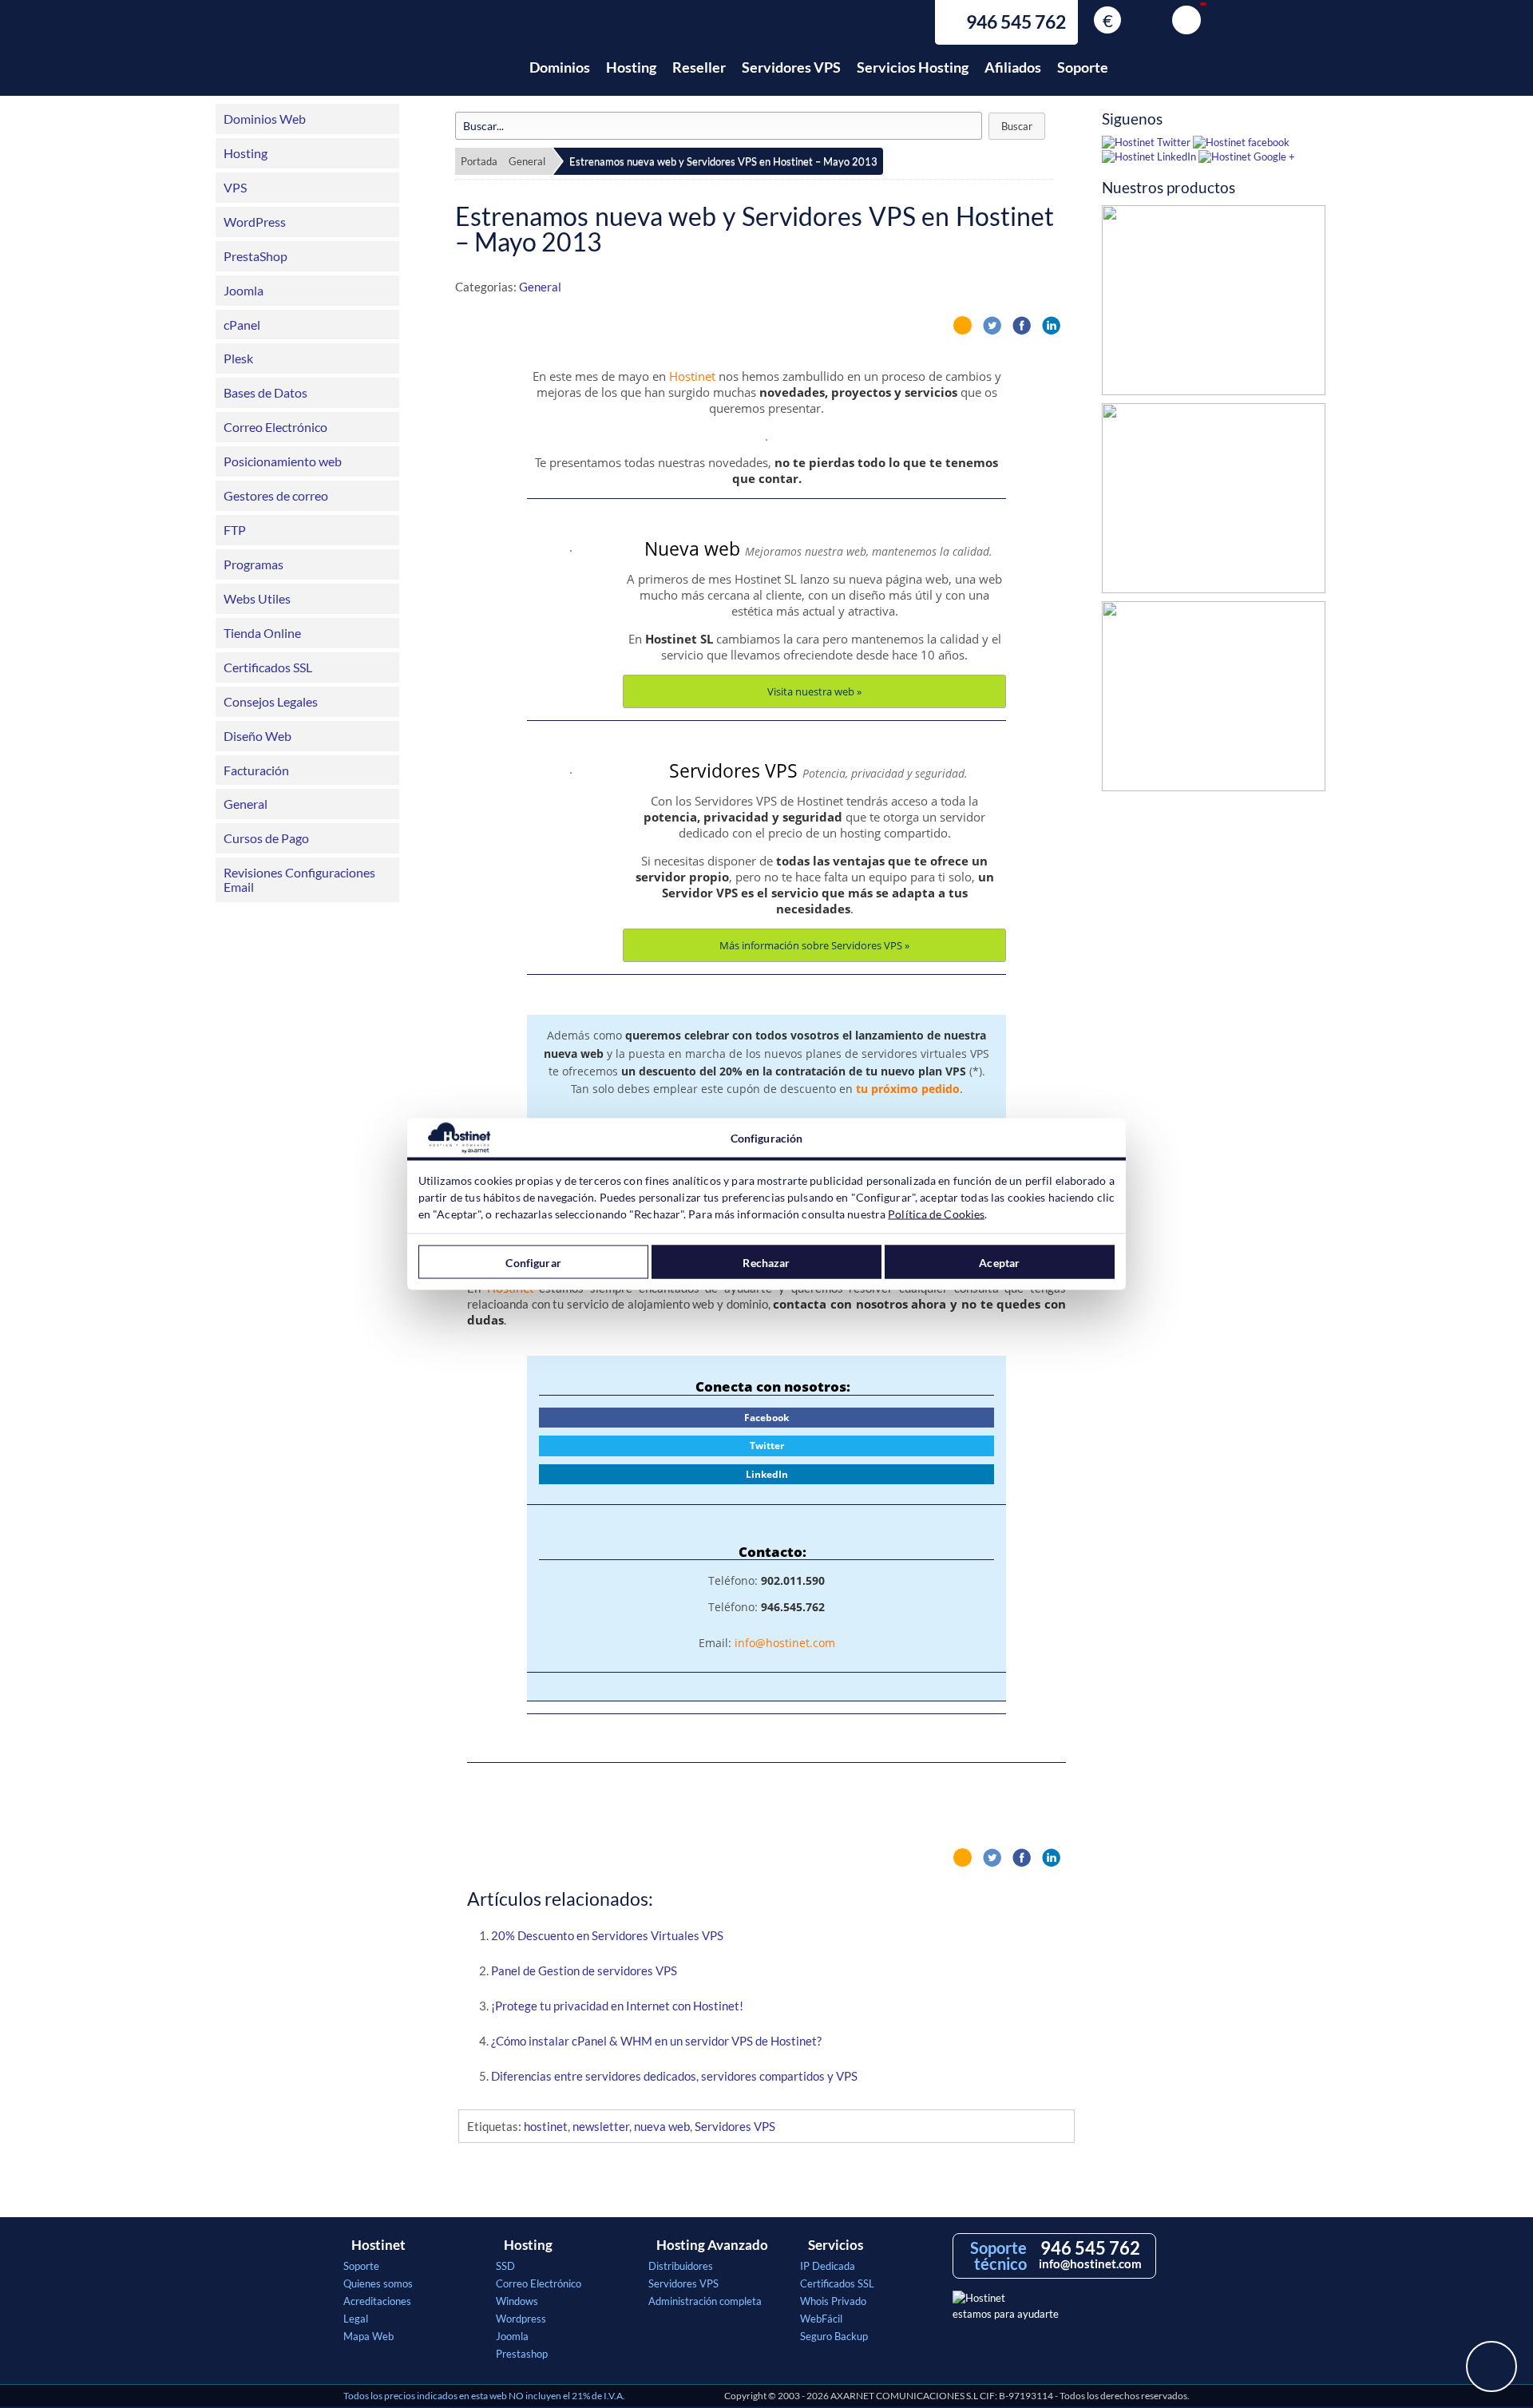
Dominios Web (265, 119)
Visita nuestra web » (814, 691)
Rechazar (766, 1262)
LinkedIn (767, 1474)
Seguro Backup (834, 2336)
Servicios (836, 2245)
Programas (254, 564)
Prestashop (522, 2354)
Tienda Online (262, 633)
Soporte (1083, 67)
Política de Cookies (936, 1214)
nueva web (662, 2126)
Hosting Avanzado (712, 2245)
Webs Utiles (257, 598)
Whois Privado (833, 2301)
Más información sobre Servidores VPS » (814, 945)
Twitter (767, 1446)
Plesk (238, 358)
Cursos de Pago (266, 838)
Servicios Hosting (913, 67)
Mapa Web (368, 2336)
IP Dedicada (828, 2266)
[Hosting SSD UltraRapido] (1214, 304)
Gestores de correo (276, 495)
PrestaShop (255, 256)
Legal (356, 2319)
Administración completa (705, 2301)
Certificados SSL (268, 667)
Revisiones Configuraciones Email (299, 879)
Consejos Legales (271, 701)
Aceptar (999, 1262)
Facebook (766, 1418)
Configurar (533, 1262)
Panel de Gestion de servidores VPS (584, 1970)
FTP (235, 530)
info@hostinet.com (785, 1643)
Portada (479, 161)
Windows (517, 2301)
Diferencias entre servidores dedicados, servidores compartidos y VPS (674, 2076)
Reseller (699, 67)
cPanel (242, 325)
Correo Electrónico (275, 427)
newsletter (601, 2126)
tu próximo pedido (908, 1089)
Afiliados (1013, 67)
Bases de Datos (265, 392)
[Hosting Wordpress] (1214, 700)
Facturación (256, 770)
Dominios (560, 67)
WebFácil (821, 2319)
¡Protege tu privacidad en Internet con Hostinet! (617, 2006)
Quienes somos (378, 2283)
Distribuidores (681, 2266)
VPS (235, 187)
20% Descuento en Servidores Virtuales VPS (607, 1935)
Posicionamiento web (283, 461)
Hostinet (414, 58)
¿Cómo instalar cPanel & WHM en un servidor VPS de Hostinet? (656, 2041)
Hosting (631, 67)
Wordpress (521, 2319)
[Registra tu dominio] (1214, 502)
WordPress (255, 222)
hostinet (546, 2126)
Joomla (244, 290)
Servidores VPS (791, 67)
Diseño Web (257, 736)
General (246, 804)
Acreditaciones (377, 2301)
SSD (505, 2266)
